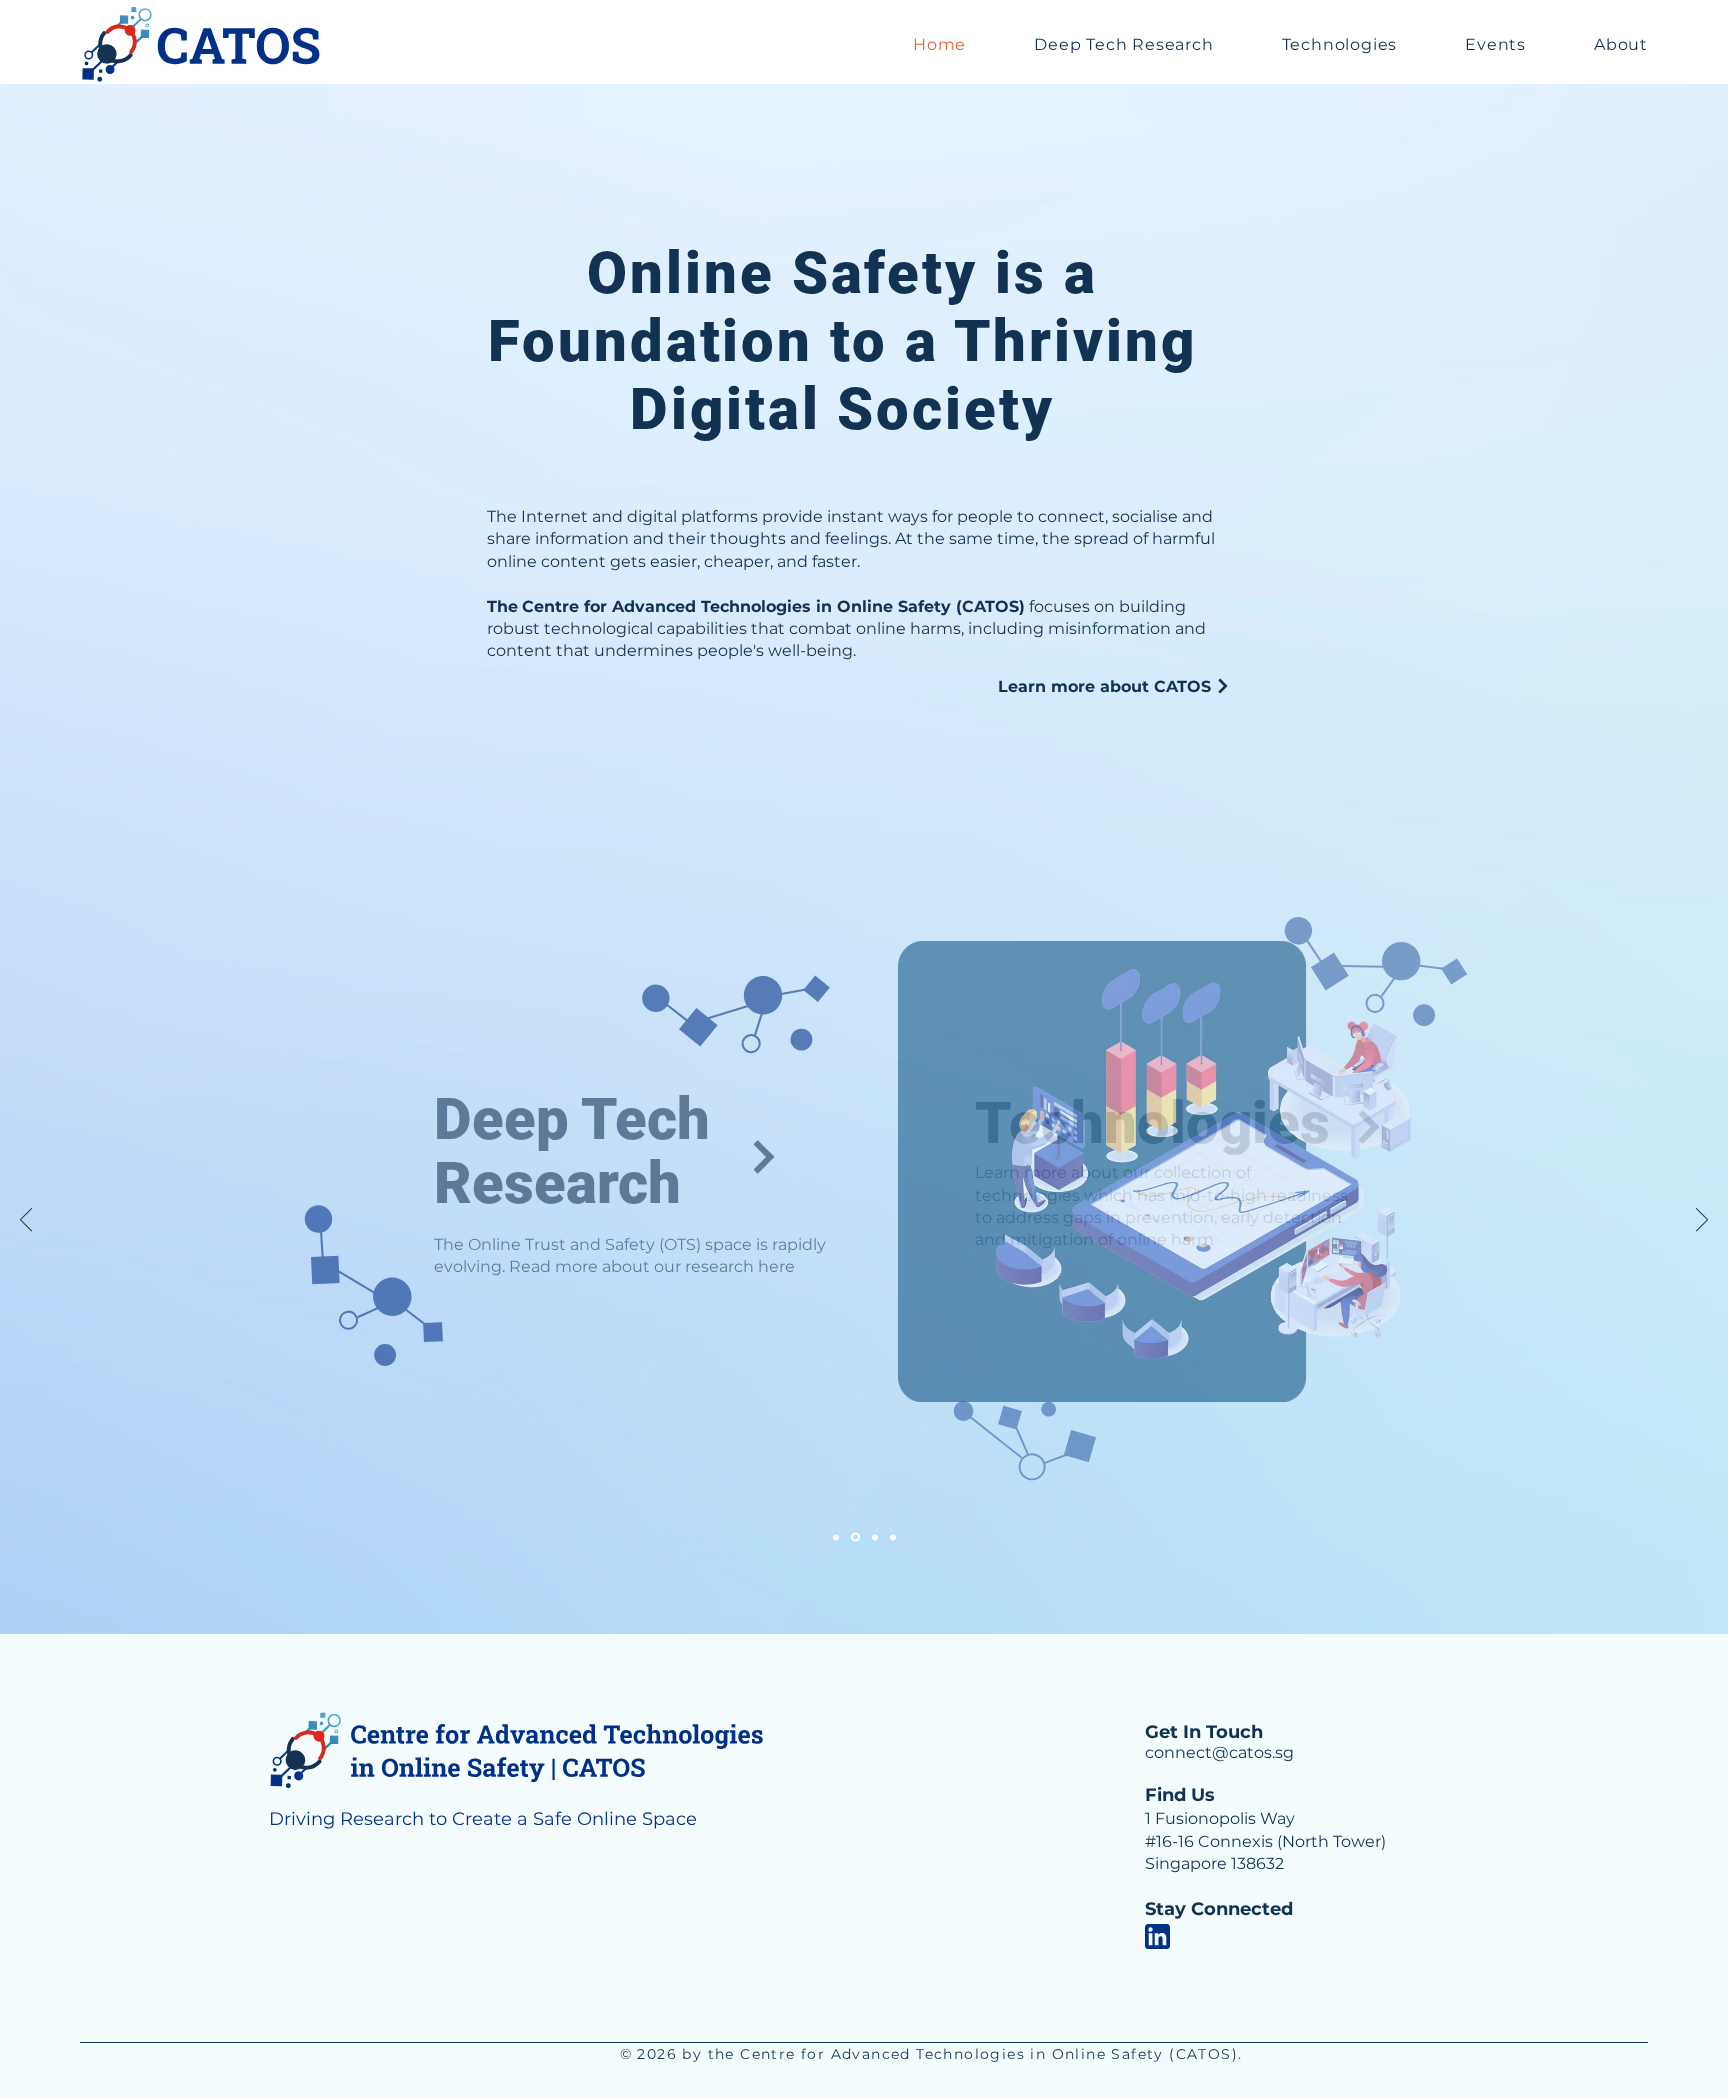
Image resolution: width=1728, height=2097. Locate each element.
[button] (1123, 44)
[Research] (836, 1537)
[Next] (1702, 1221)
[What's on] (875, 1537)
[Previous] (26, 1221)
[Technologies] (855, 1537)
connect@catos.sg (1219, 1752)
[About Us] (893, 1537)
